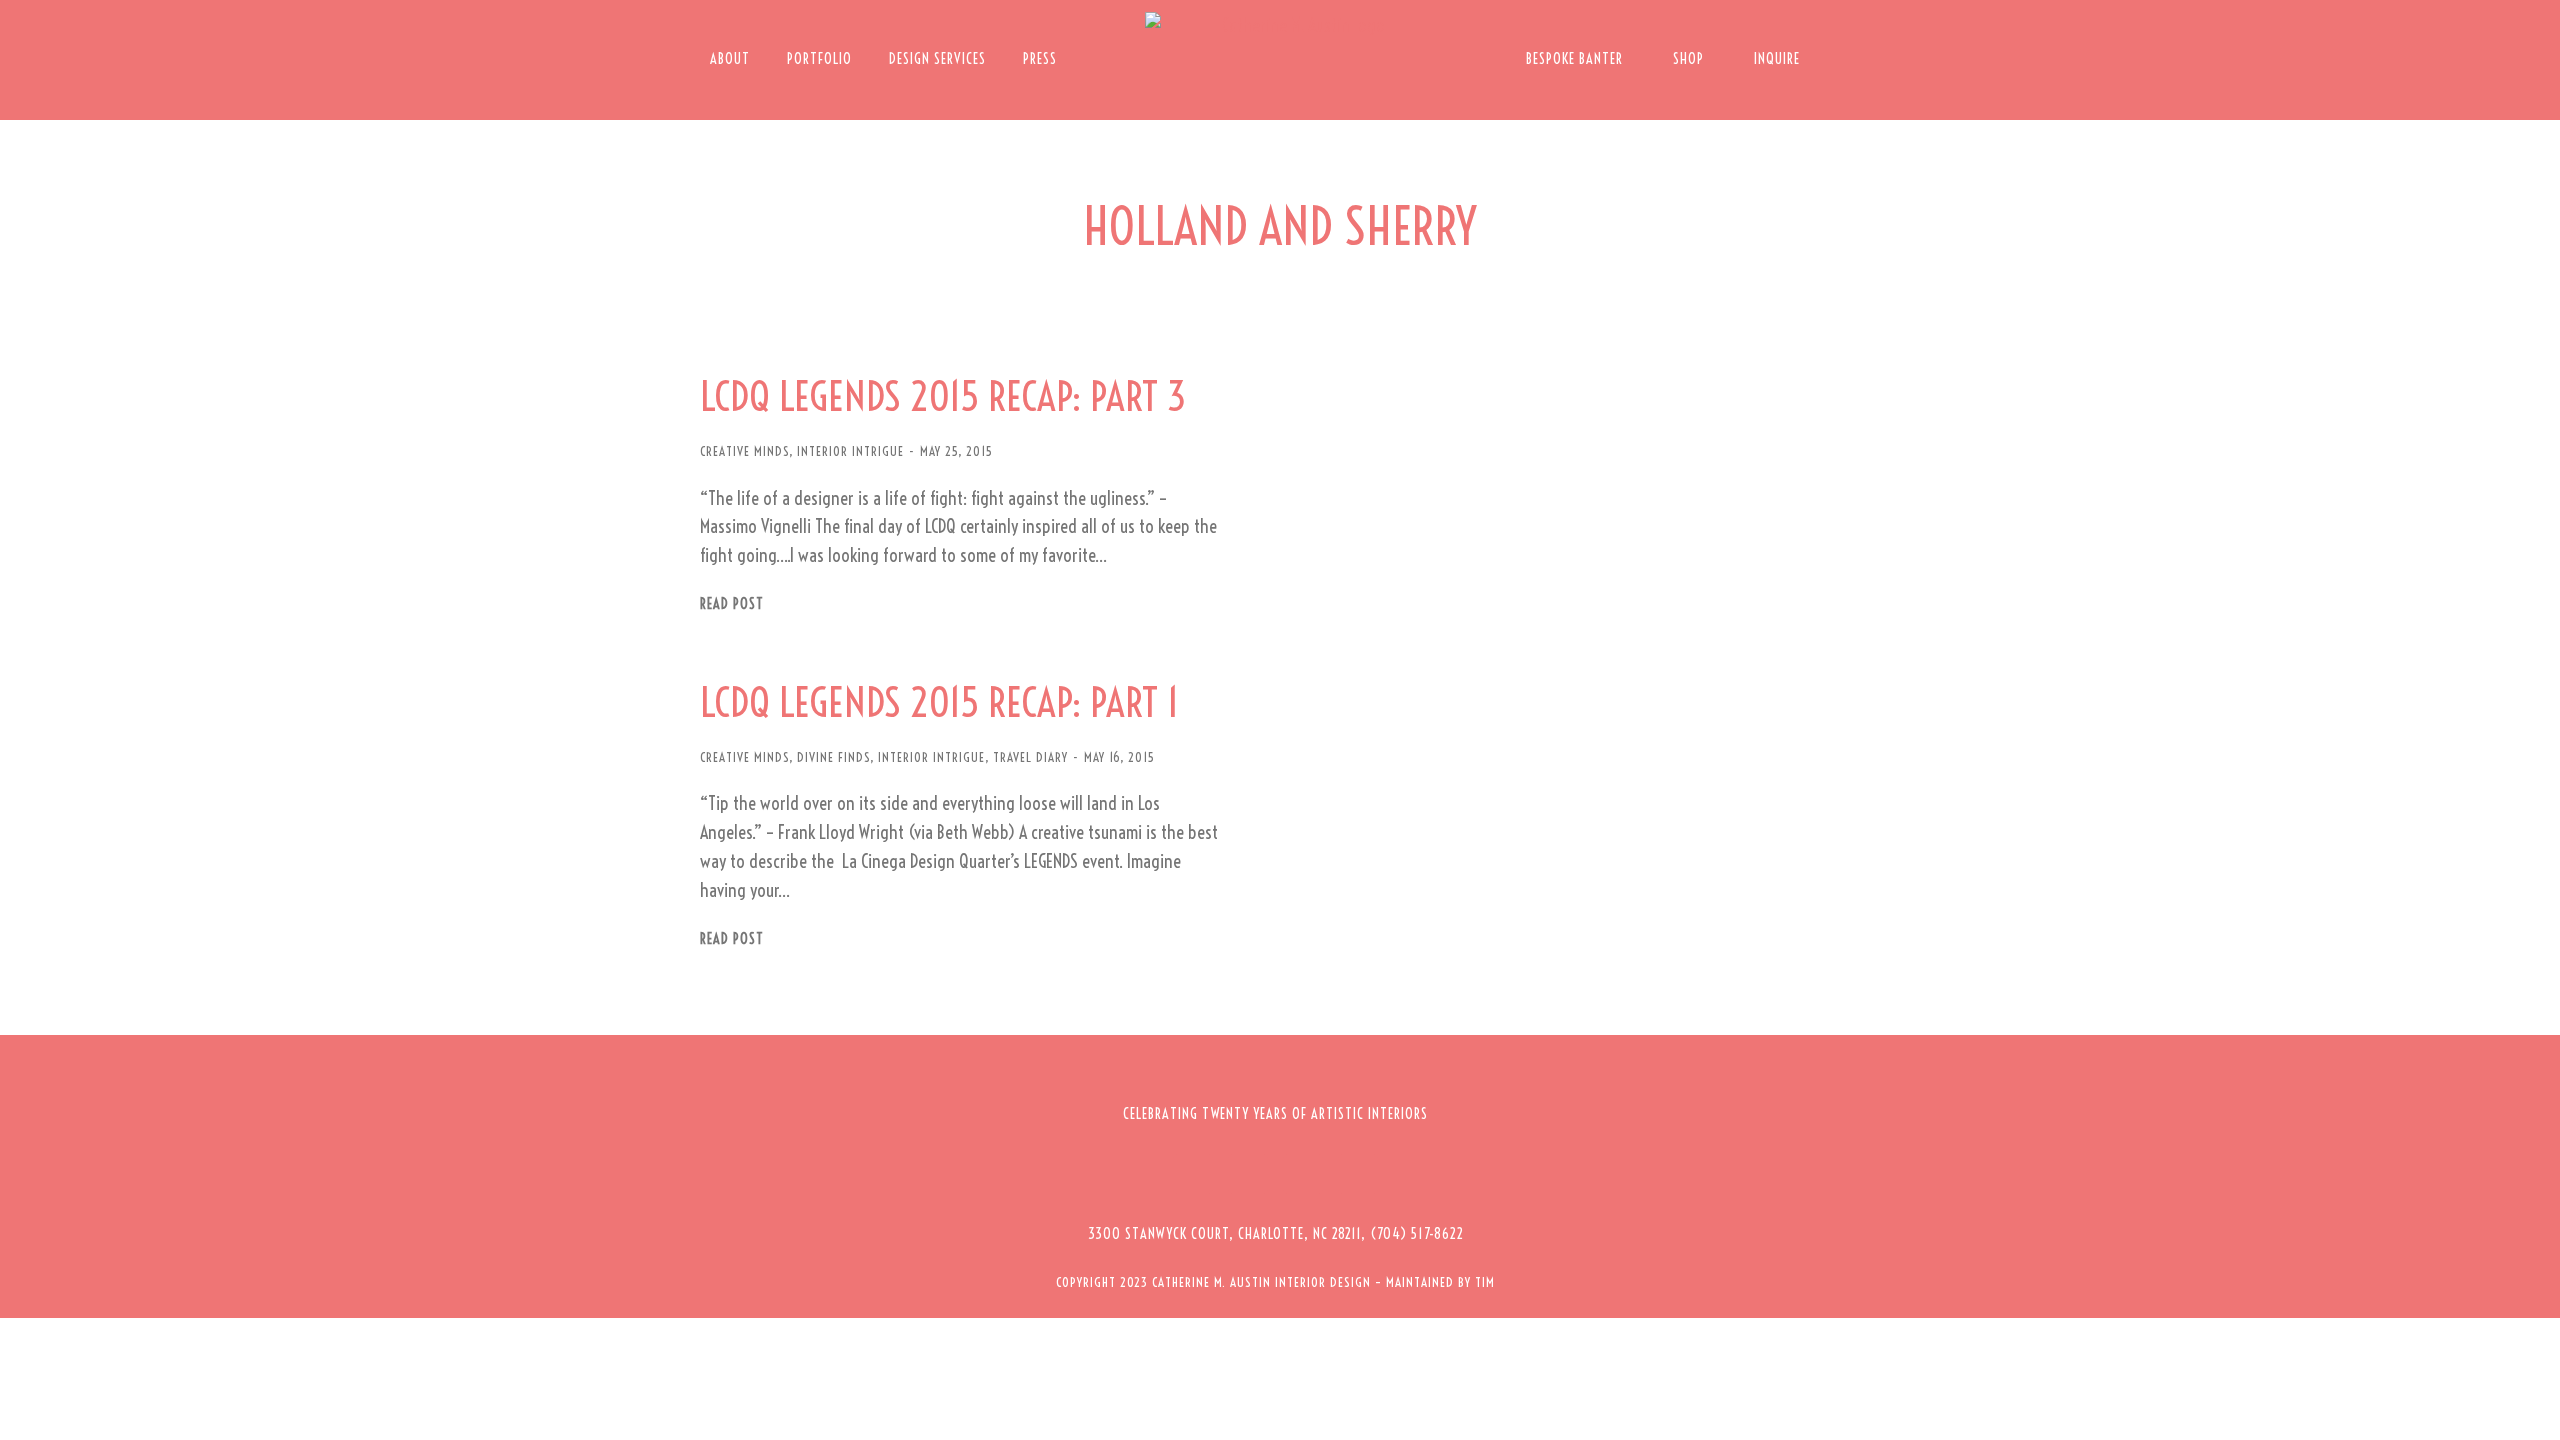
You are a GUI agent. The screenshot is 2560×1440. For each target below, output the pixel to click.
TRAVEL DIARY (1030, 757)
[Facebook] (1193, 1174)
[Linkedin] (1358, 1174)
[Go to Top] (2530, 1410)
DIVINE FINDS (833, 757)
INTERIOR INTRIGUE (850, 451)
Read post (732, 604)
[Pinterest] (1303, 1174)
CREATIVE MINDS (744, 451)
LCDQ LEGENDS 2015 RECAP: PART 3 (943, 397)
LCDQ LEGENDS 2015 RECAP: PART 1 (939, 703)
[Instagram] (1248, 1174)
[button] (1276, 1234)
